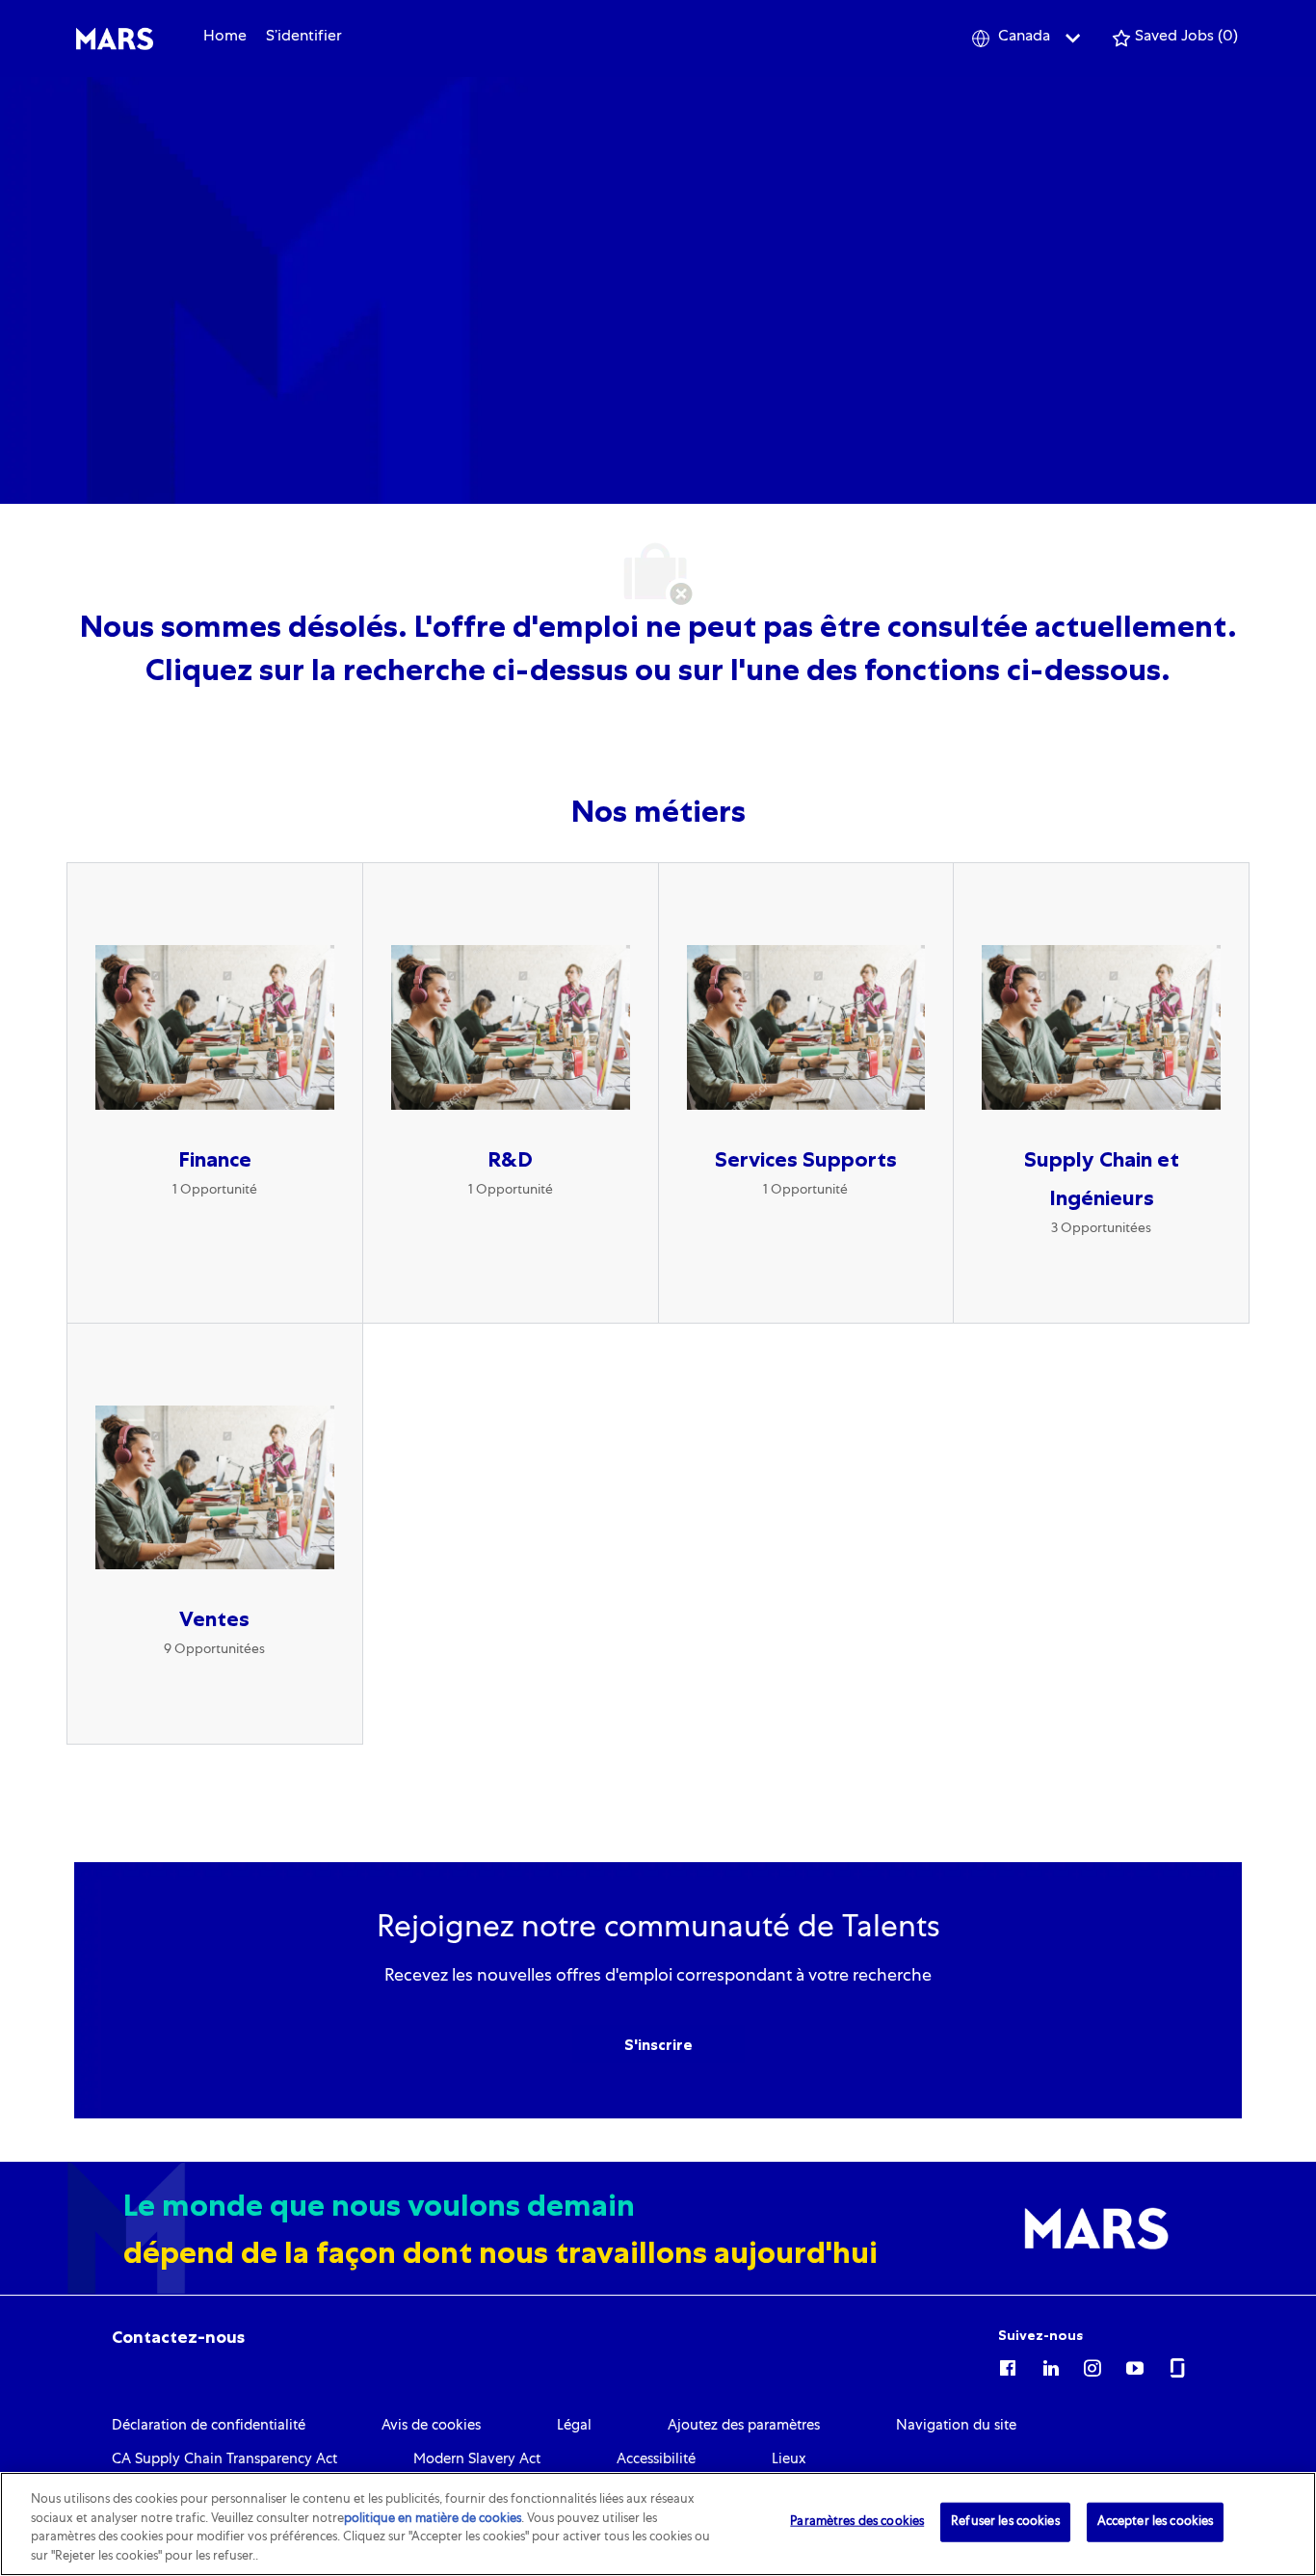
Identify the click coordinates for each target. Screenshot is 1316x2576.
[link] (178, 2337)
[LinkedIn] (1050, 2365)
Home (225, 38)
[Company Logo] (115, 39)
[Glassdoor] (1177, 2365)
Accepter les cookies (1156, 2523)
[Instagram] (1092, 2365)
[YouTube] (1135, 2365)
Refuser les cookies (1005, 2523)
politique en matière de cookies (433, 2519)
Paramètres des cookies (857, 2523)
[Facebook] (1008, 2365)
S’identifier (304, 38)
